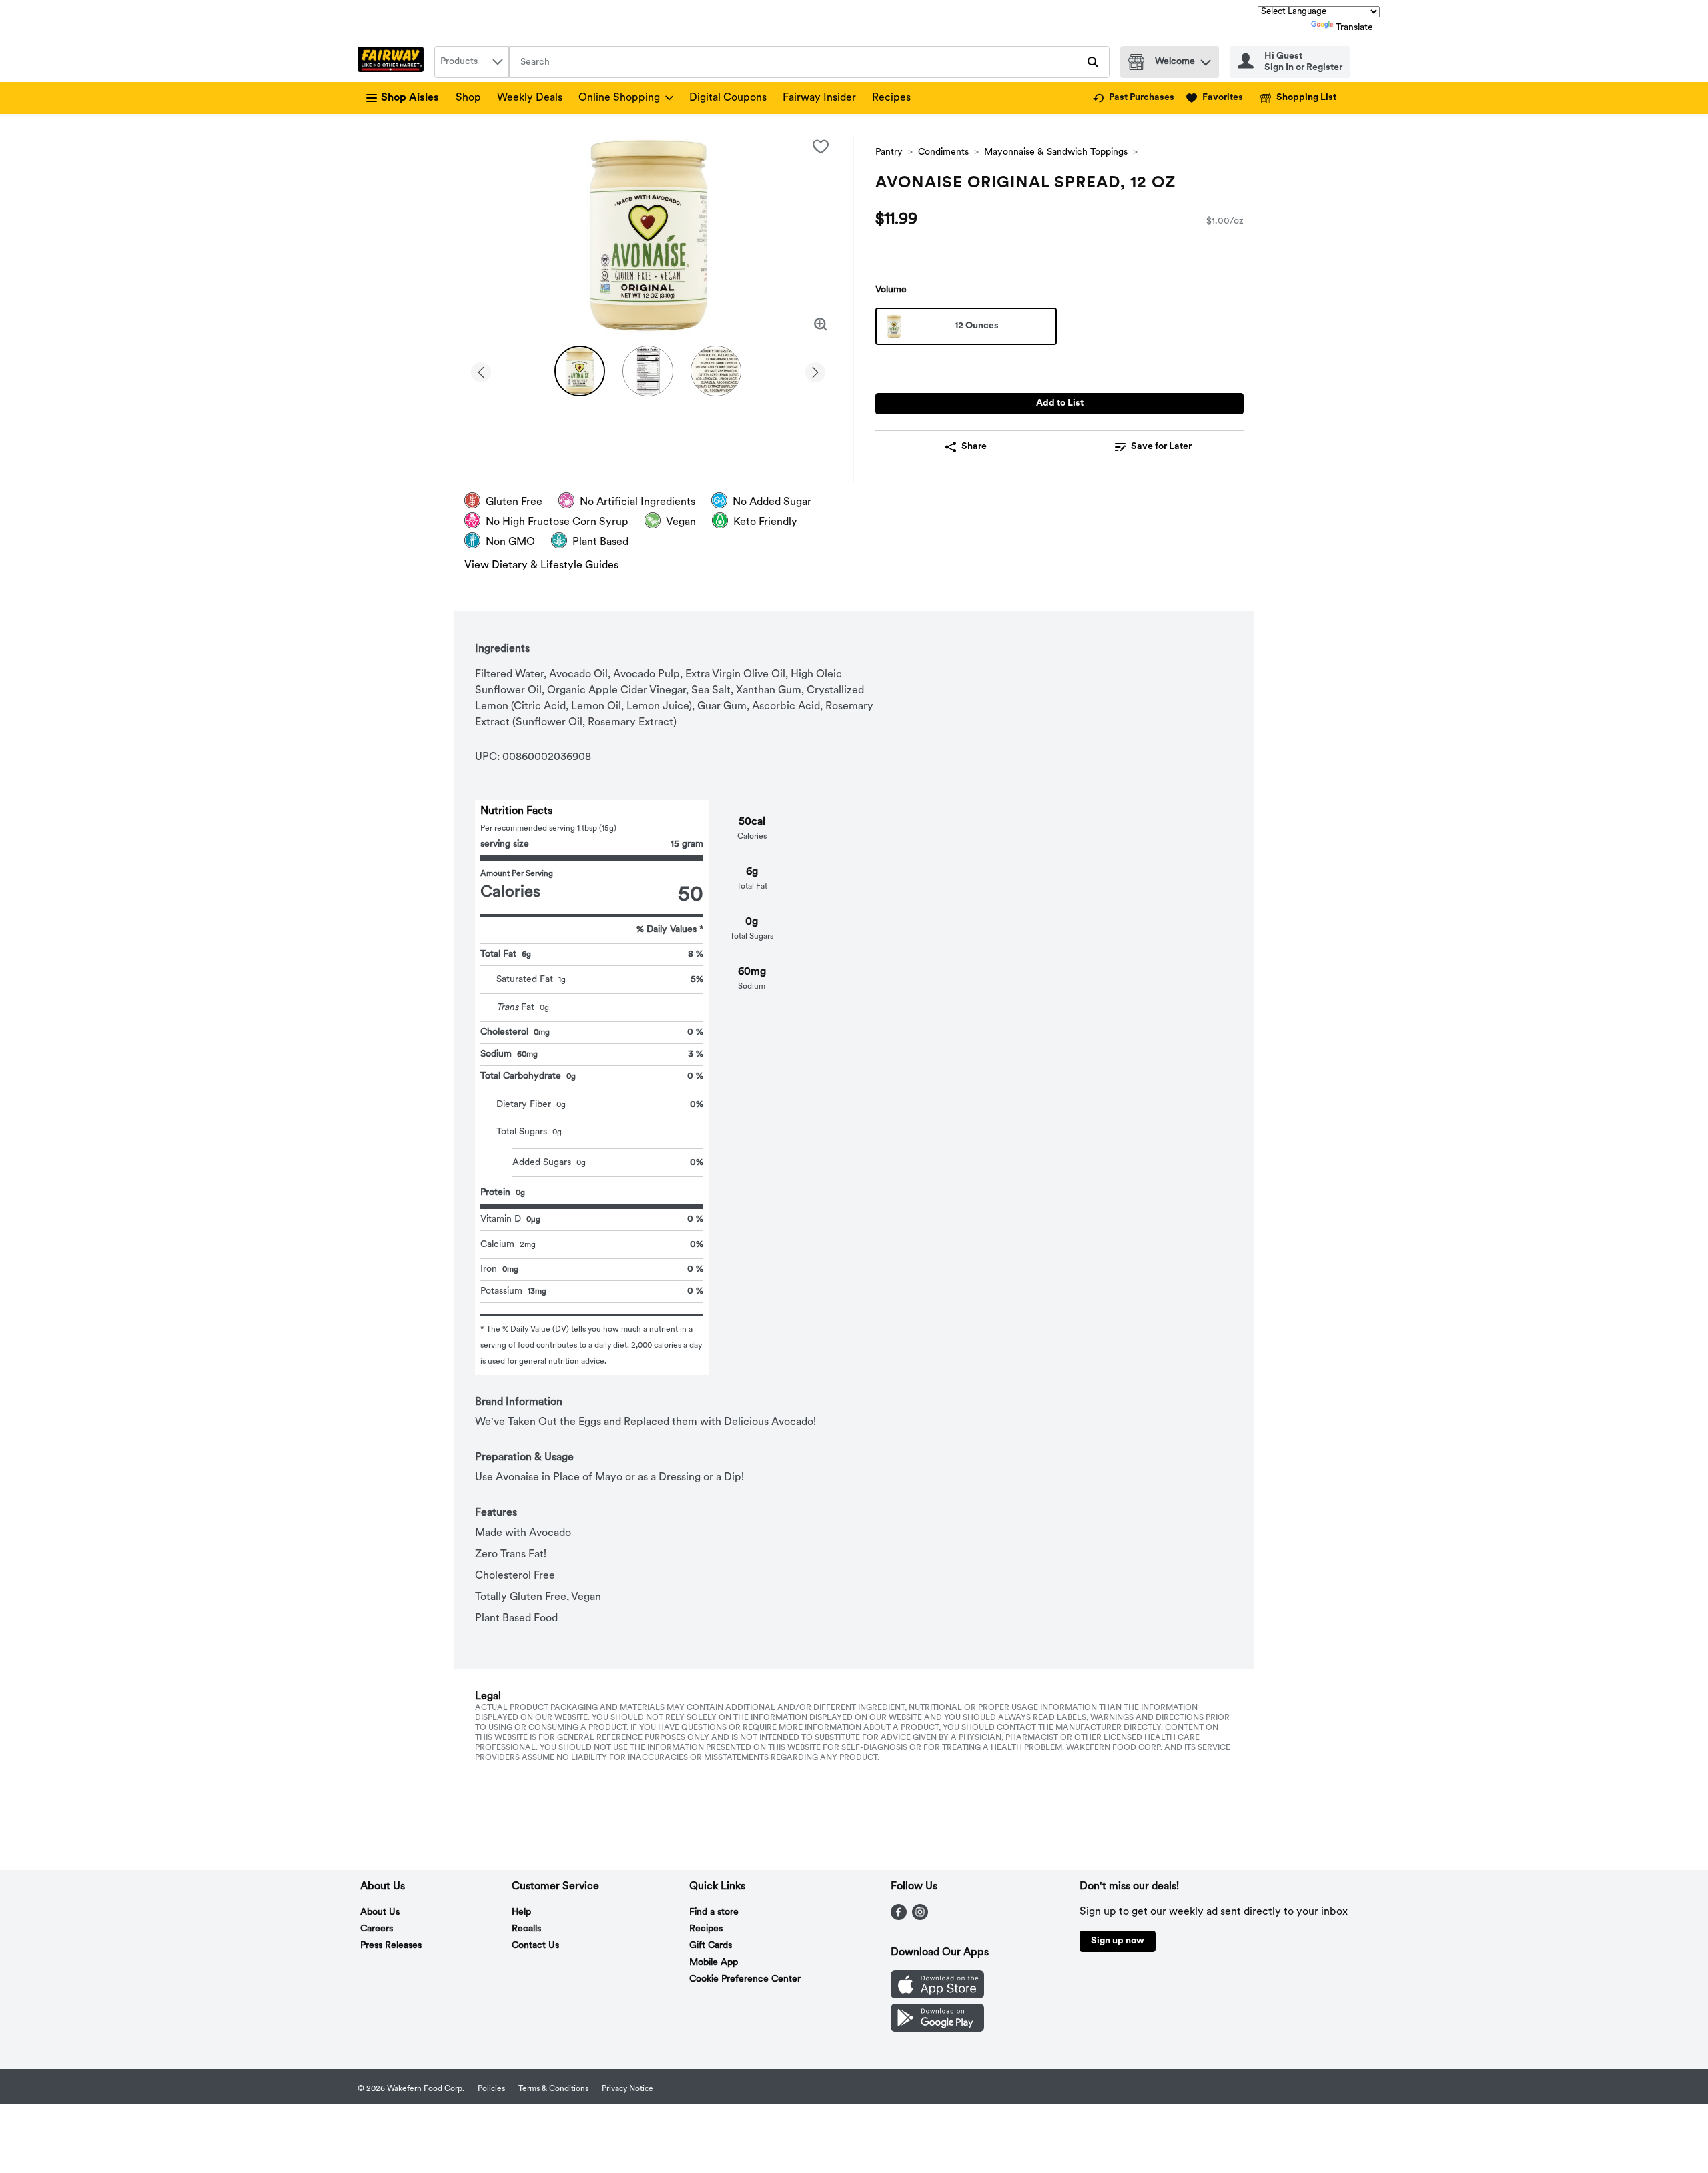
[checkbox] (821, 147)
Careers (377, 1929)
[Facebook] (899, 1917)
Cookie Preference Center (745, 1979)
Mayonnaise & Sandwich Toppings (1056, 152)
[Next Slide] (815, 370)
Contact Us (535, 1946)
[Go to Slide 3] (716, 371)
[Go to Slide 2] (648, 371)
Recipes (891, 98)
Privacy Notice (627, 2089)
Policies (491, 2089)
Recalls (526, 1929)
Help (521, 1912)
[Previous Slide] (481, 370)
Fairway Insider (819, 98)
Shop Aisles (410, 98)
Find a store (714, 1912)
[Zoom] (821, 324)
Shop (468, 98)
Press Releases (391, 1946)
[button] (1206, 59)
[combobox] (472, 62)
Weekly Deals (530, 98)
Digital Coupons (728, 98)
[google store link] (937, 2029)
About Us (380, 1912)
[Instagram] (920, 1917)
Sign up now (1118, 1941)
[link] (1134, 98)
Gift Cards (711, 1946)
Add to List (1060, 403)
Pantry (889, 152)
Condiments (943, 152)
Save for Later (1161, 447)
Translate (1354, 28)
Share (974, 447)
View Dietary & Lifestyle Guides (541, 566)
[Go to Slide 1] (580, 371)
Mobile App (714, 1963)
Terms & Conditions (553, 2089)
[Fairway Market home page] (393, 62)
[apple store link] (937, 1996)
